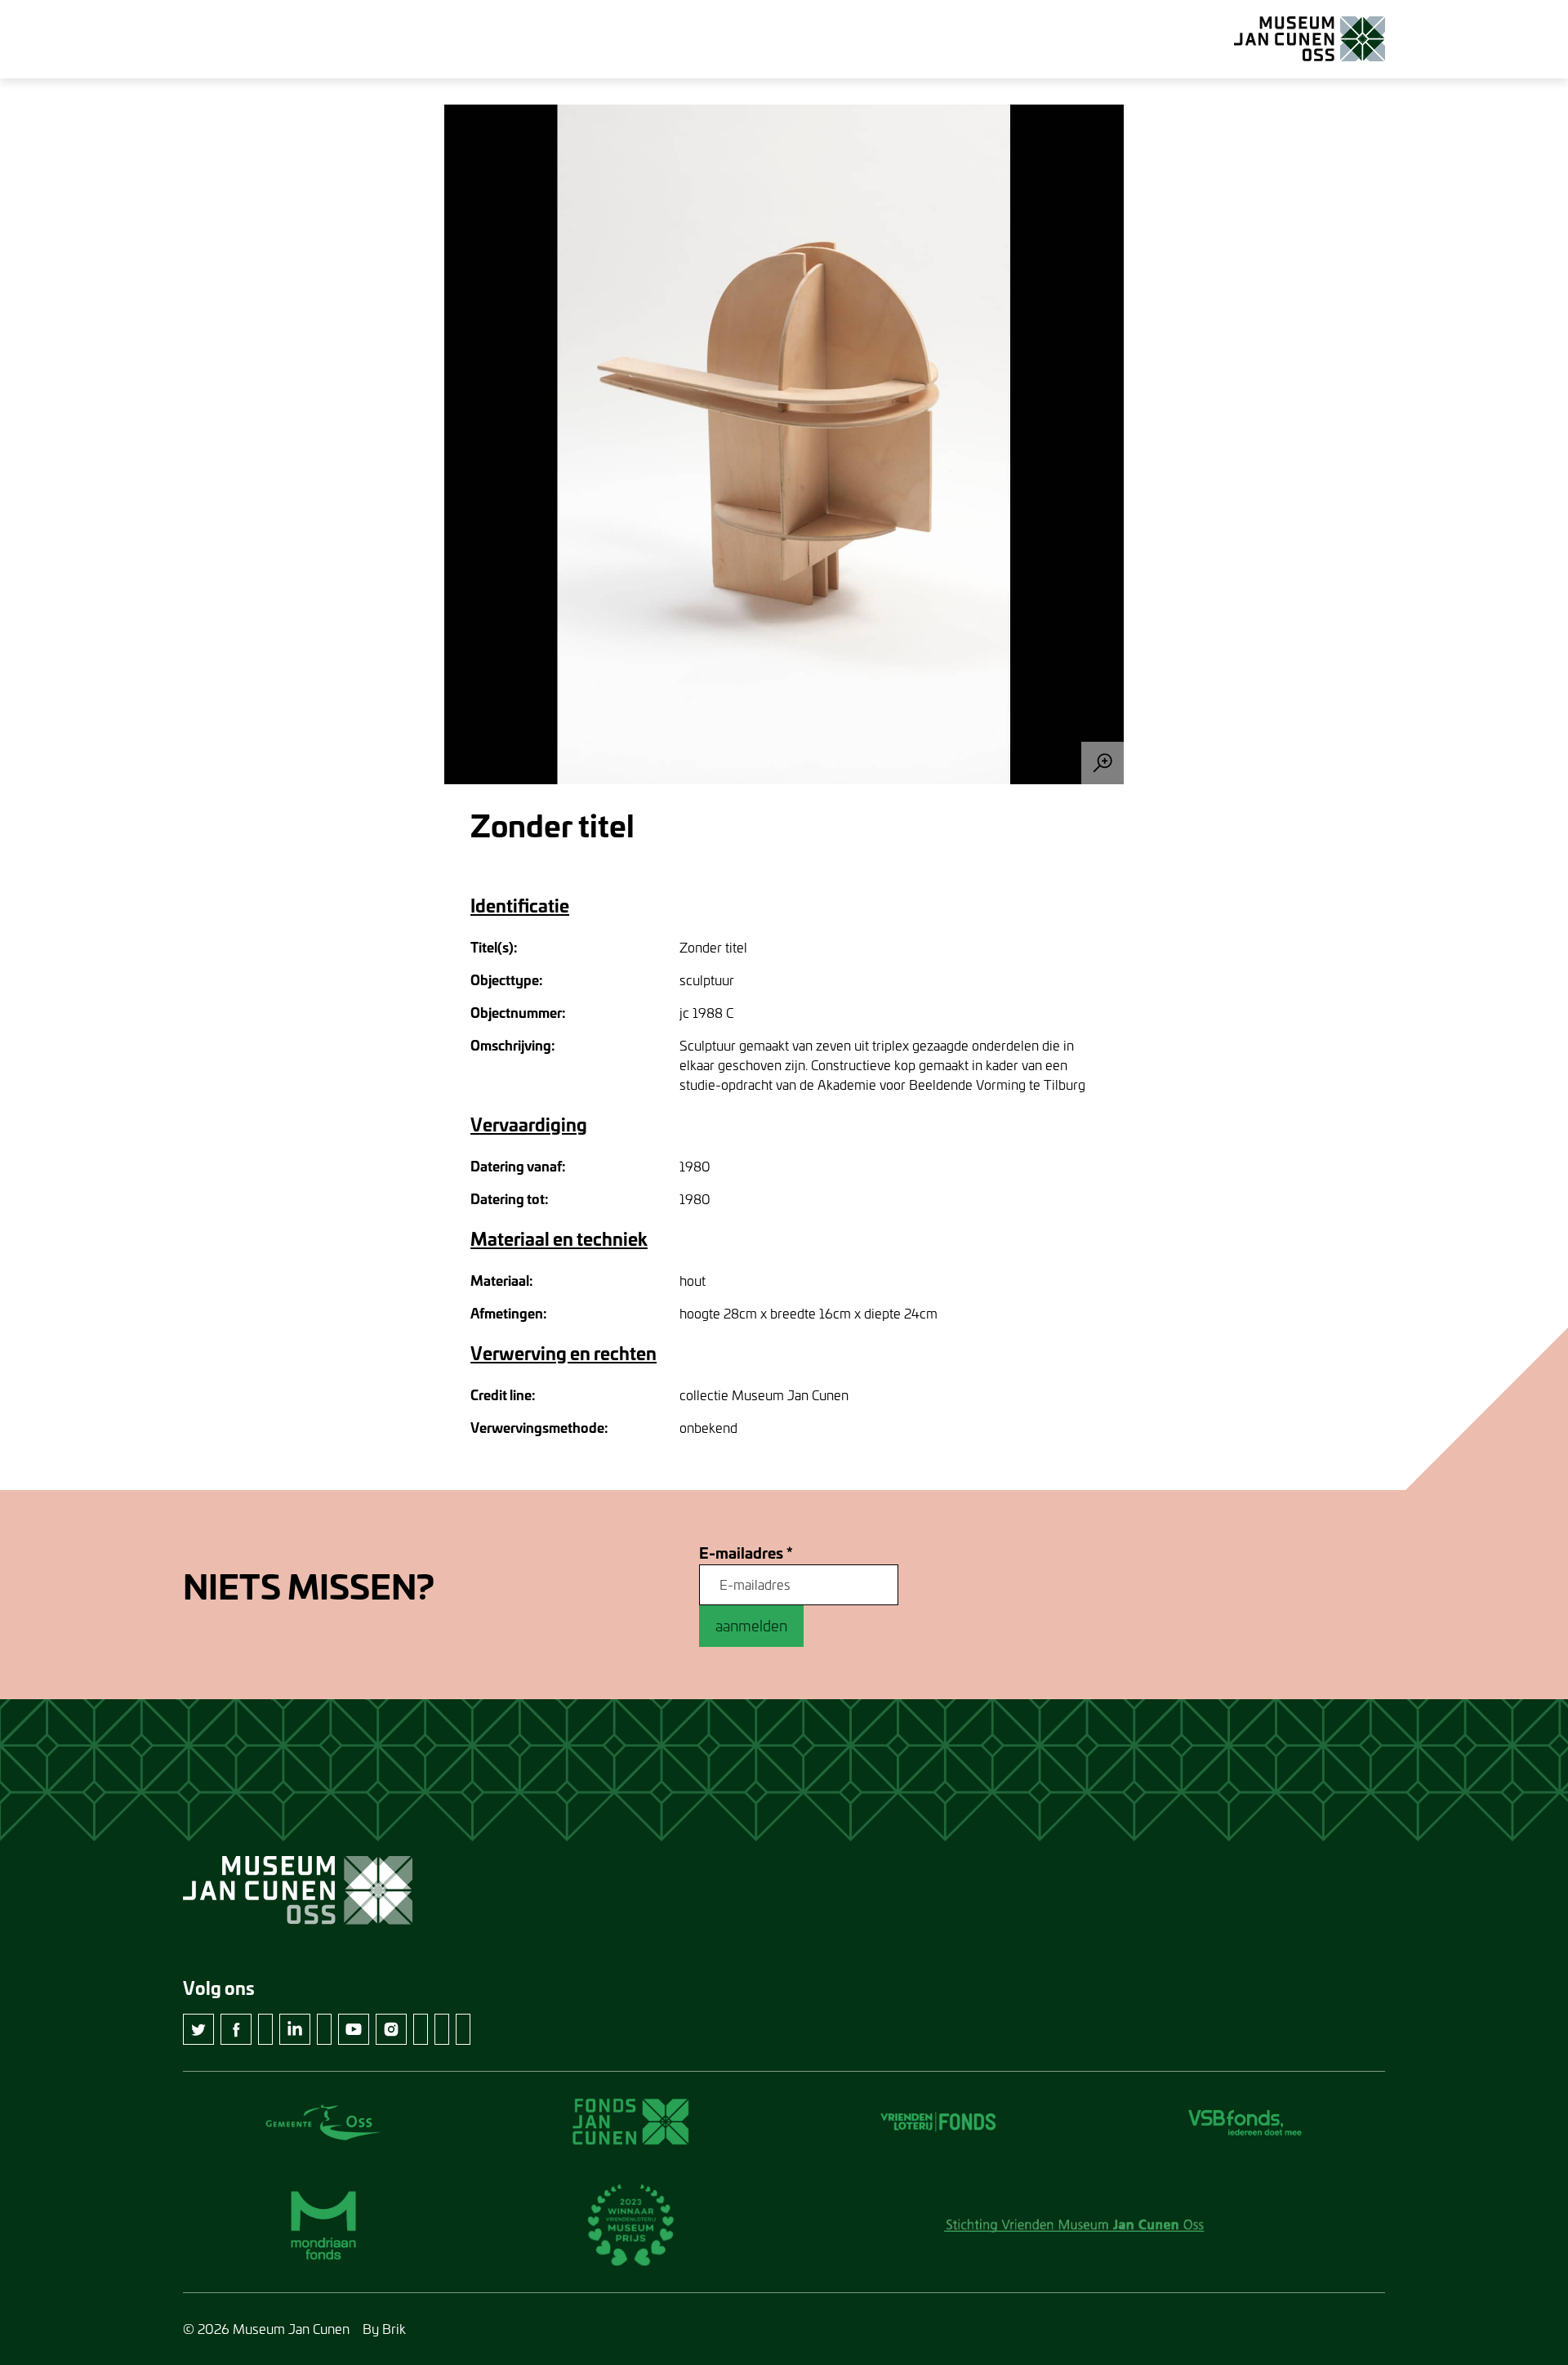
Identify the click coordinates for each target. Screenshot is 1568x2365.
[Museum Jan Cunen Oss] (1310, 39)
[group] (784, 444)
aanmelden (751, 1626)
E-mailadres (746, 1553)
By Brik (384, 2329)
